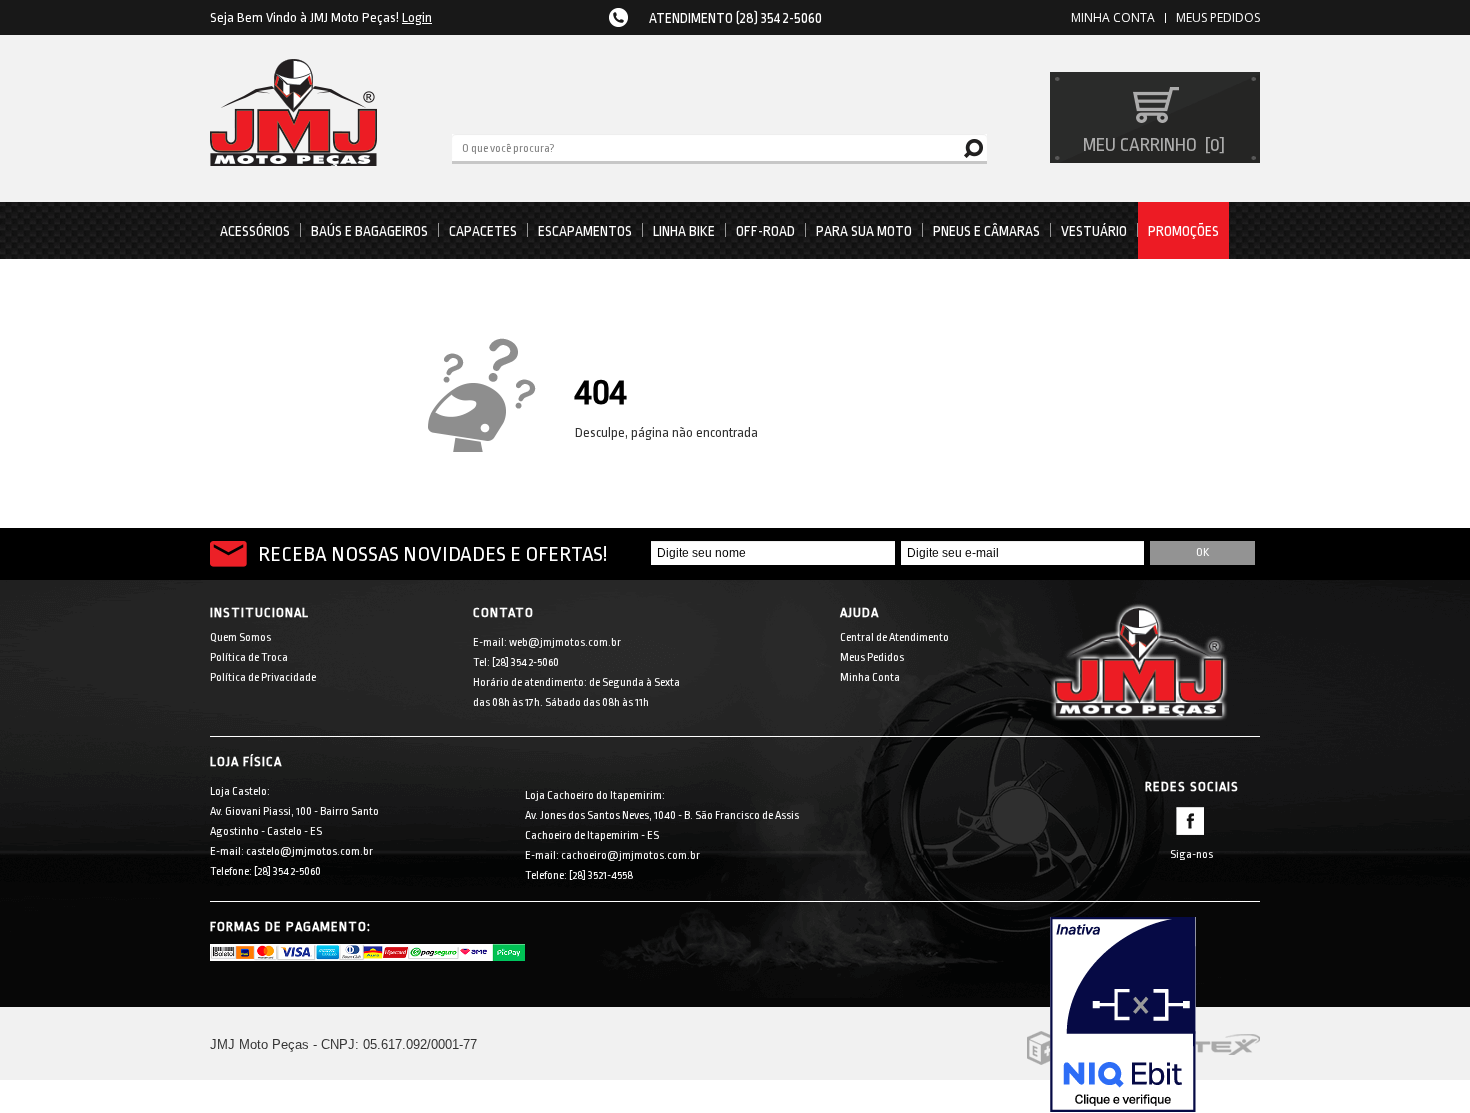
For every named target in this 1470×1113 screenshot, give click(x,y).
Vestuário (1094, 231)
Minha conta (1113, 17)
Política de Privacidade (263, 677)
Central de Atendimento (894, 637)
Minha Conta (870, 677)
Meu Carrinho (1151, 145)
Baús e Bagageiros (369, 231)
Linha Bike (684, 231)
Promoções (1183, 231)
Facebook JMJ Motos (1190, 821)
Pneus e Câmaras (986, 231)
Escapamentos (585, 231)
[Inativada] (1155, 1015)
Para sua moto (864, 231)
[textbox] (719, 147)
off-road (765, 231)
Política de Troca (249, 657)
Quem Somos (240, 637)
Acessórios (255, 231)
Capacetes (483, 231)
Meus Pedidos (1218, 17)
